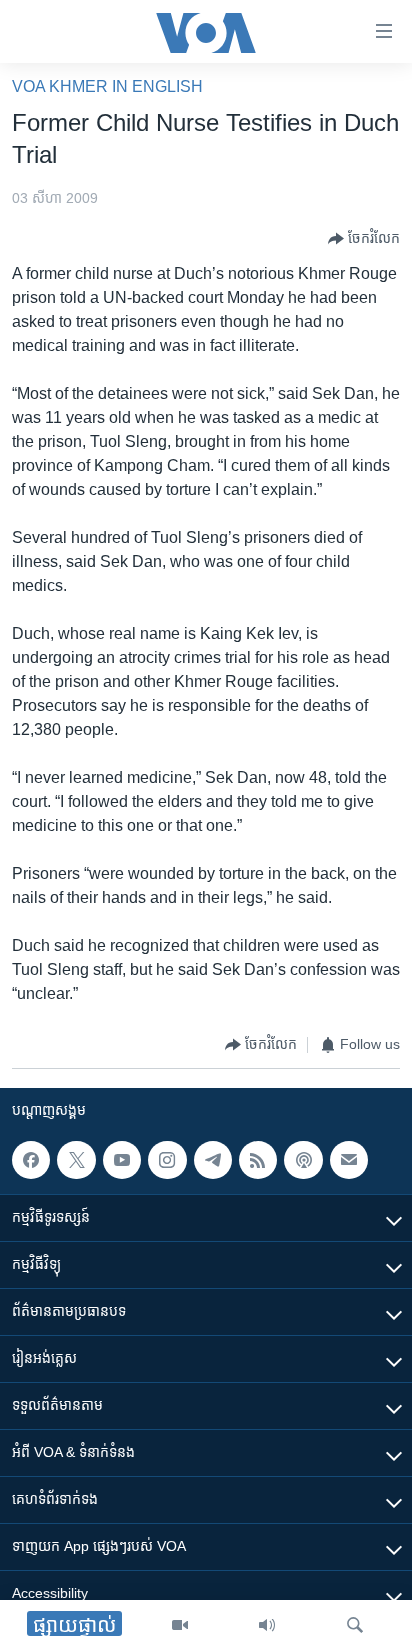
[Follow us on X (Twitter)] (76, 1160)
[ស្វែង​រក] (355, 1625)
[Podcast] (303, 1160)
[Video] (180, 1625)
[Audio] (267, 1625)
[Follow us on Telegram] (213, 1160)
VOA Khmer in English (107, 86)
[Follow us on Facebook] (31, 1160)
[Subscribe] (349, 1160)
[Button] (364, 239)
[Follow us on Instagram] (167, 1160)
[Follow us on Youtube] (122, 1160)
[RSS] (258, 1160)
